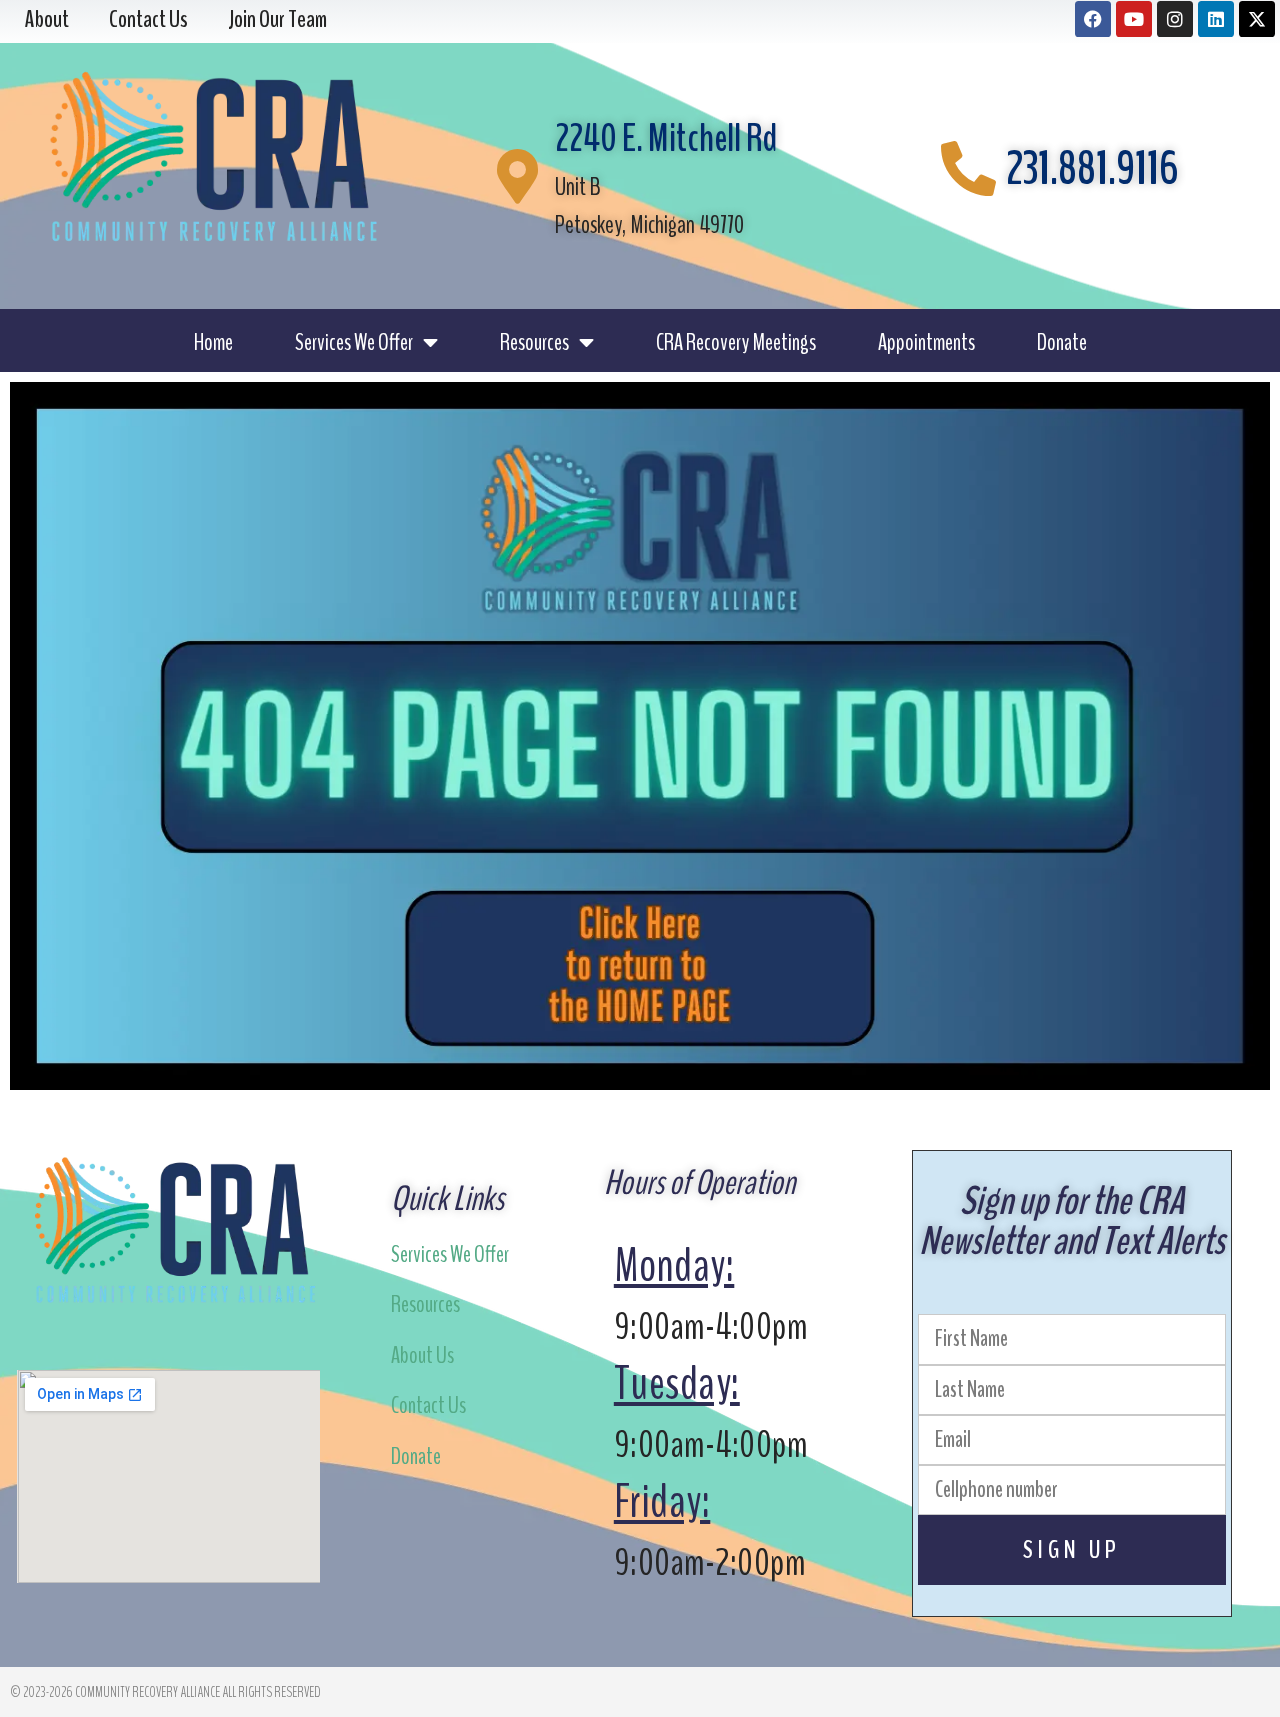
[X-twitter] (1257, 19)
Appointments (926, 342)
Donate (1062, 342)
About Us (422, 1355)
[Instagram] (1175, 19)
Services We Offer (354, 342)
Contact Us (428, 1405)
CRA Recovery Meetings (736, 342)
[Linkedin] (1216, 19)
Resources (534, 342)
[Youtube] (1134, 19)
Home (213, 342)
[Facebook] (1093, 19)
